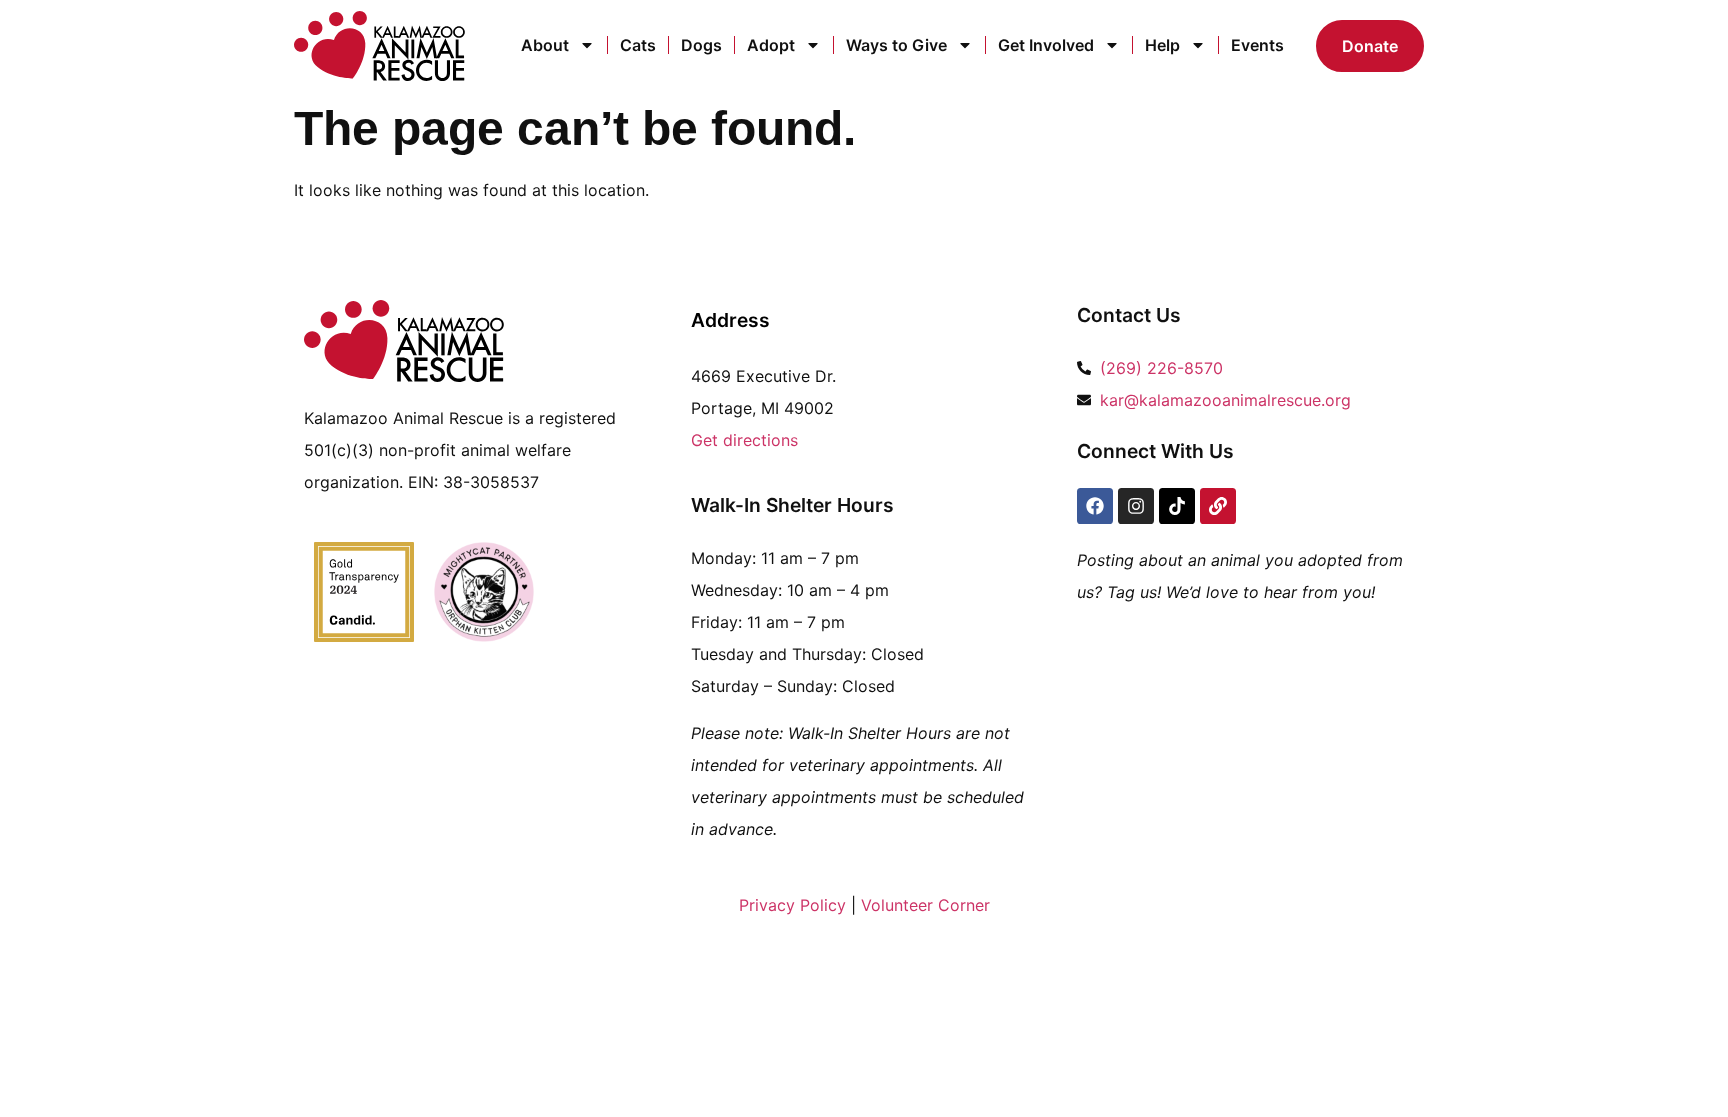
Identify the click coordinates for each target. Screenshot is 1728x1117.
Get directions (744, 440)
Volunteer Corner (925, 905)
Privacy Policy (792, 905)
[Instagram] (1136, 506)
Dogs (701, 45)
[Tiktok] (1177, 506)
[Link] (1218, 506)
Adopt (771, 45)
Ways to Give (896, 45)
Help (1162, 45)
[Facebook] (1095, 506)
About (545, 45)
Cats (638, 45)
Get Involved (1046, 45)
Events (1257, 45)
